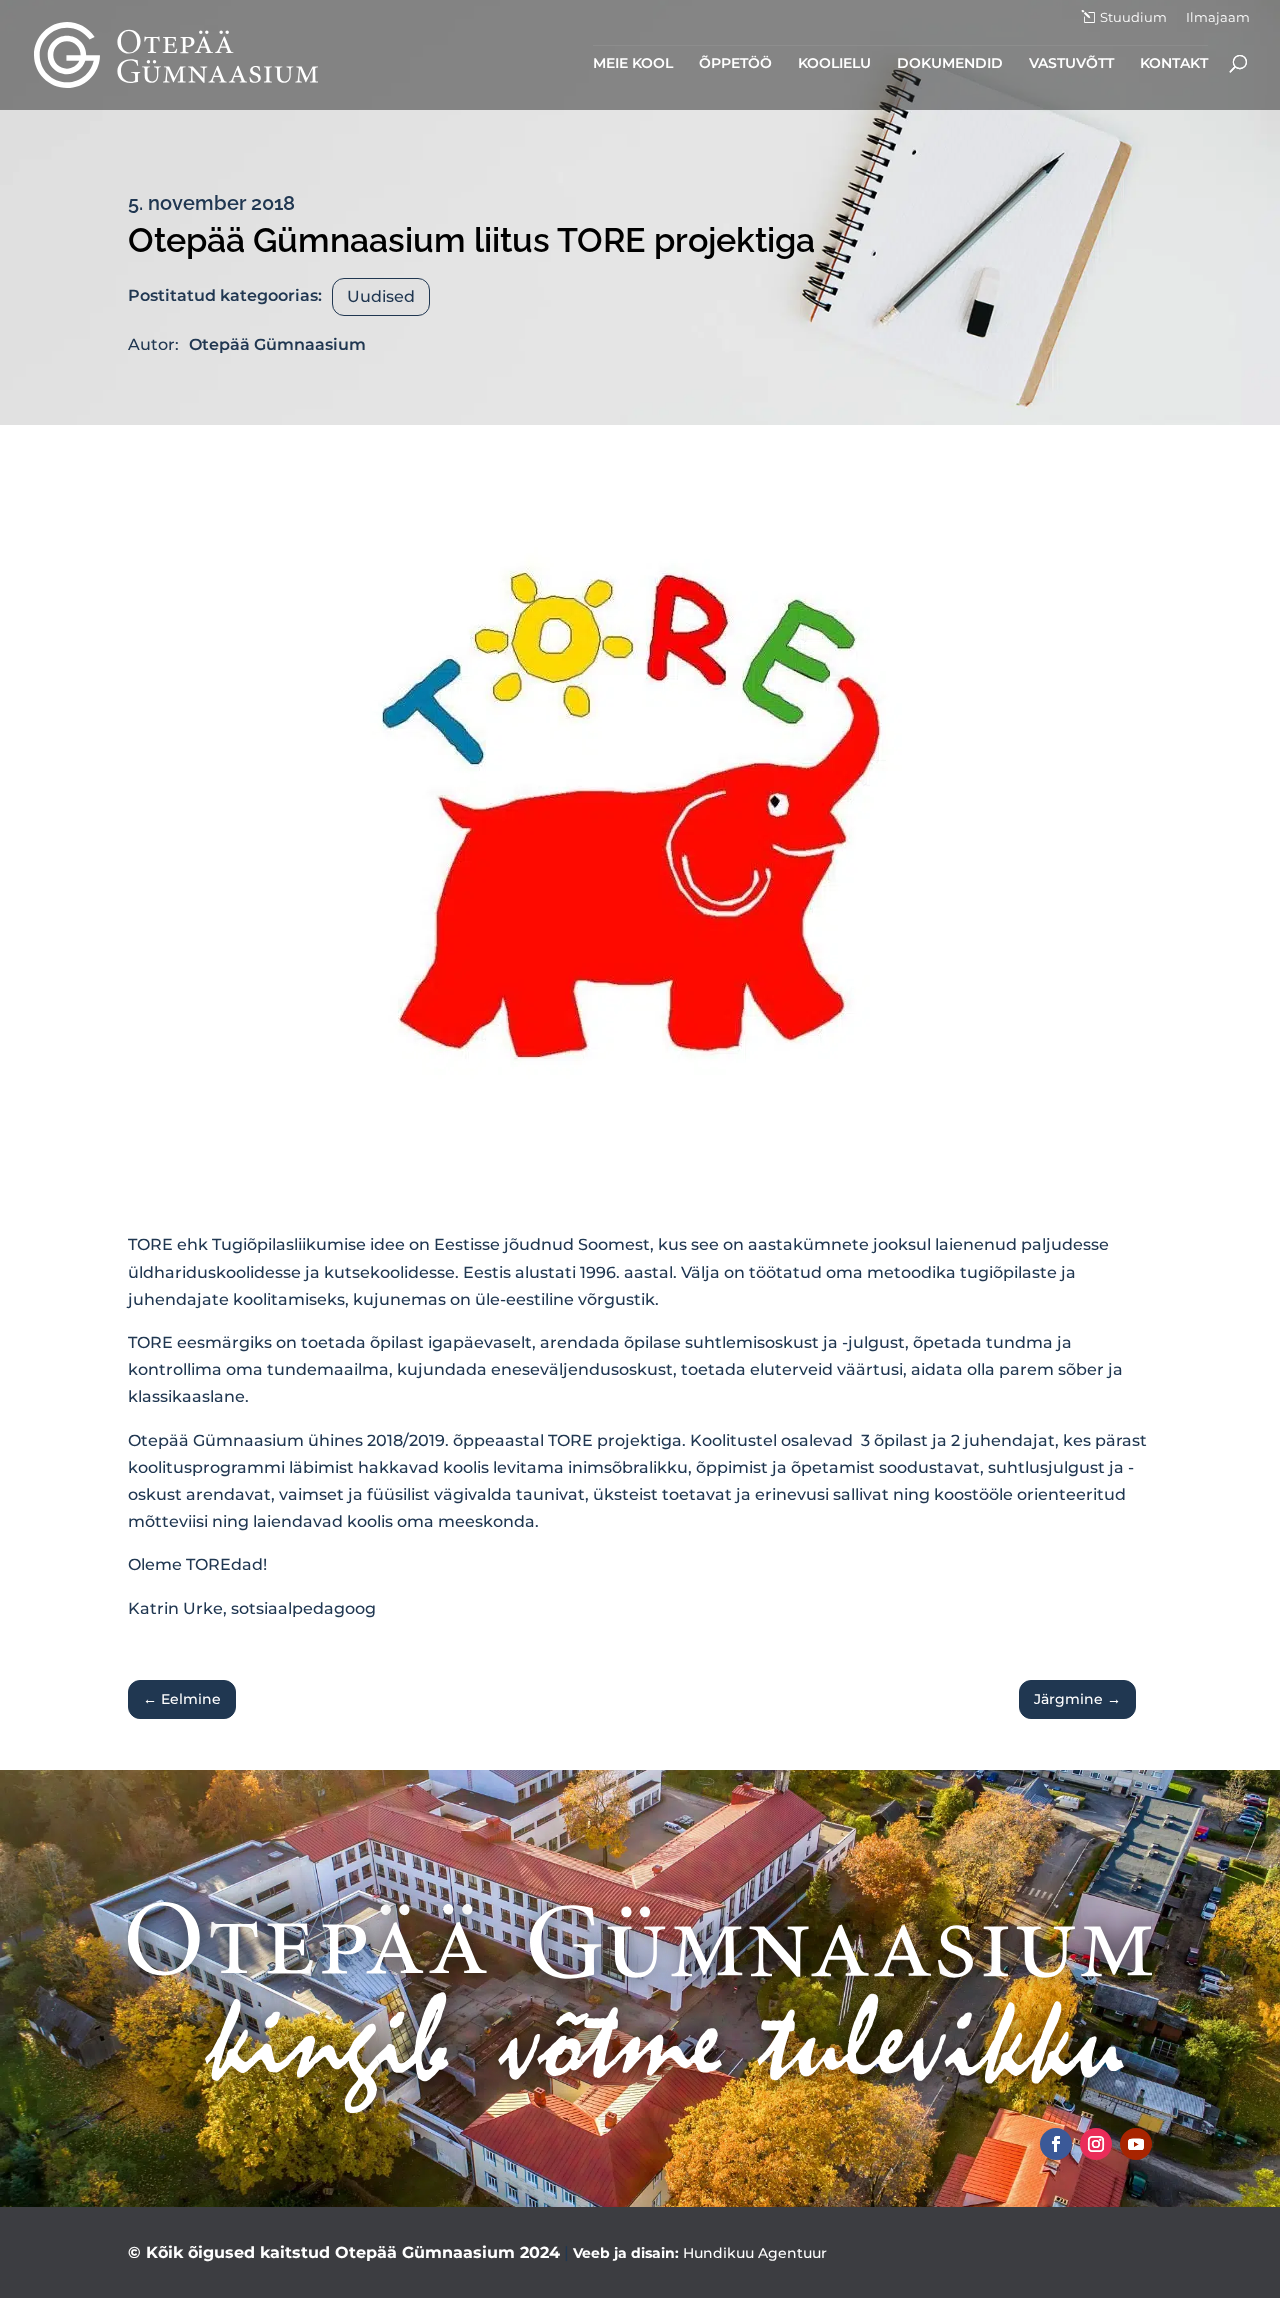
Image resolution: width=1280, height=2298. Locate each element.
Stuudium (1133, 17)
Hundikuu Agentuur (755, 2253)
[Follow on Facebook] (1056, 2144)
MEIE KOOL (633, 64)
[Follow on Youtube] (1136, 2144)
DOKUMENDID (950, 64)
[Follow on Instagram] (1096, 2144)
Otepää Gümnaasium (277, 344)
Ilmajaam (1218, 18)
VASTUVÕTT (1071, 64)
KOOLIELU (834, 64)
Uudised (381, 296)
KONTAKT (1174, 64)
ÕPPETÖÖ (735, 64)
